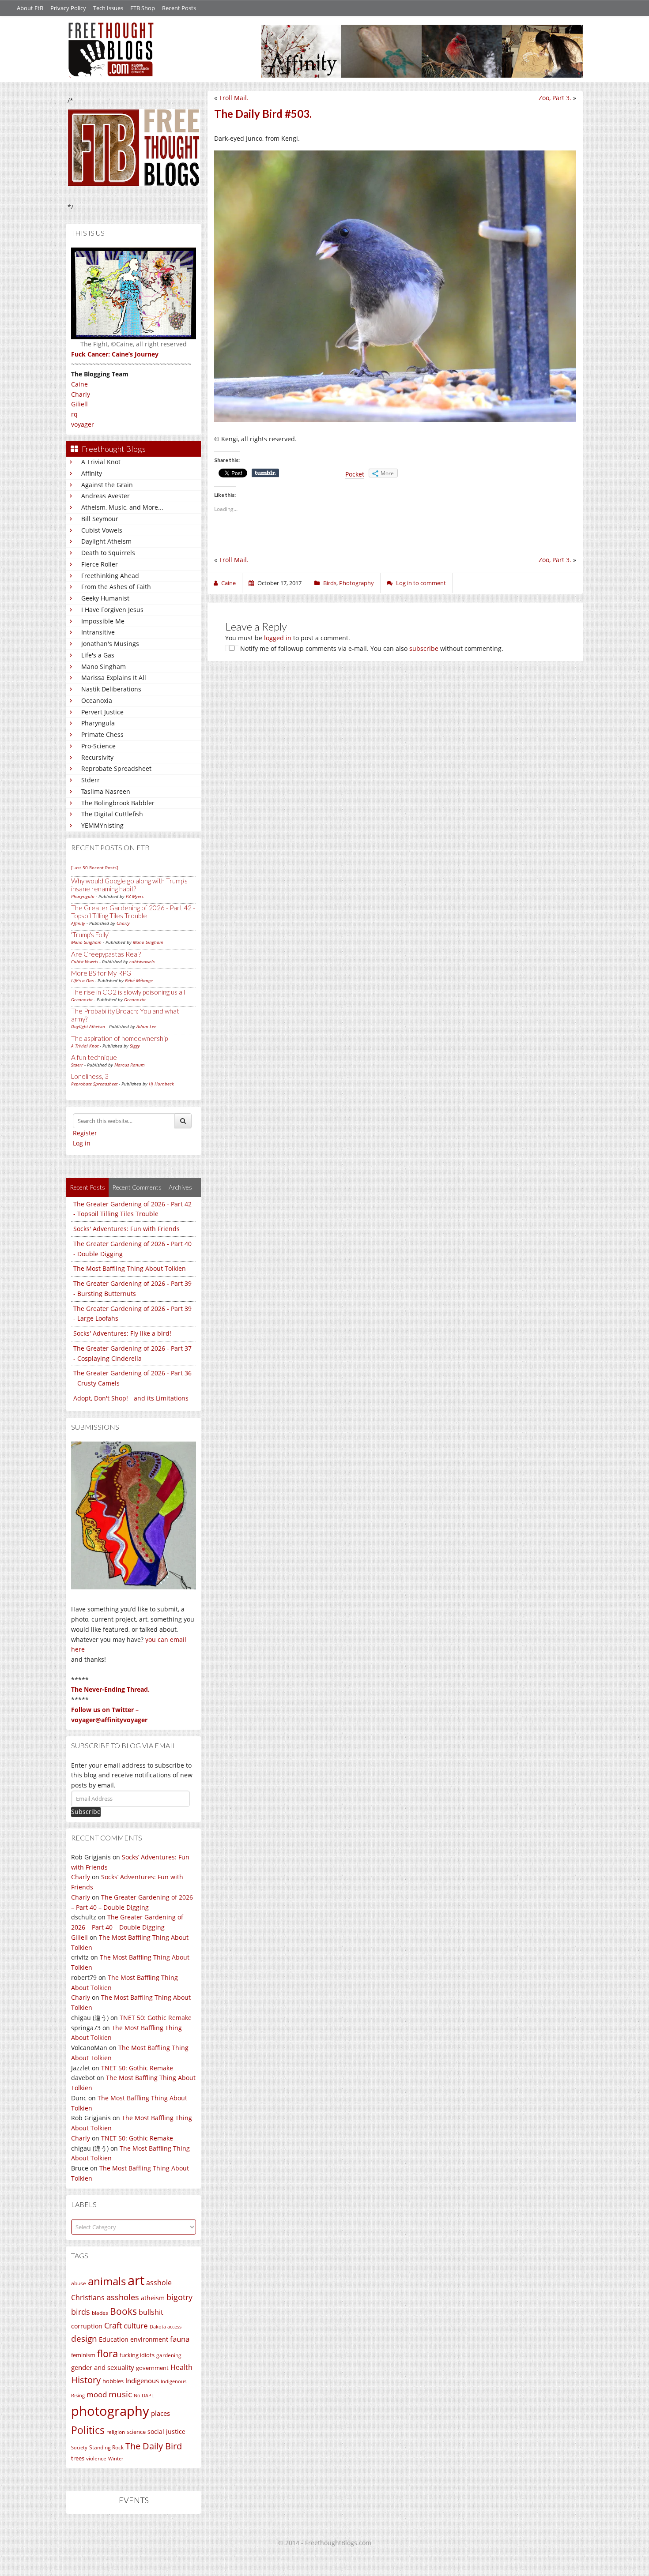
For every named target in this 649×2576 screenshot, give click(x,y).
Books (123, 2311)
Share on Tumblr (265, 473)
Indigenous (142, 2381)
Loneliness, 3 (90, 1076)
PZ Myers (135, 896)
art (136, 2280)
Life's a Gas (98, 655)
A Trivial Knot (101, 462)
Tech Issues (108, 8)
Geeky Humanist (105, 598)
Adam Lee (146, 1026)
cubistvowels (142, 961)
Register (85, 1133)
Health (181, 2367)
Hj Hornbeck (161, 1084)
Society (79, 2448)
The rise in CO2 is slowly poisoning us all (128, 992)
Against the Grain (107, 485)
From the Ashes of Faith (116, 587)
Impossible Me (103, 621)
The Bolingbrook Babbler (118, 803)
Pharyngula (98, 723)
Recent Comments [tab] (137, 1187)
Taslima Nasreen (106, 791)
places (160, 2413)
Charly (81, 394)
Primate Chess (102, 734)
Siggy (135, 1046)
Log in (82, 1143)
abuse (79, 2283)
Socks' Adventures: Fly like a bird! (122, 1333)
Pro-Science (98, 746)
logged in (278, 638)
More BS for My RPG (101, 973)
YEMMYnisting (102, 825)
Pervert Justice (102, 712)
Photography (357, 583)
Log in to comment (421, 583)
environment (149, 2339)
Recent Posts (179, 8)
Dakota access (166, 2327)
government (152, 2368)
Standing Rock (106, 2447)
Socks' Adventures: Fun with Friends (126, 1229)
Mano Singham (104, 667)
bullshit (151, 2312)
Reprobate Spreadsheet (116, 768)
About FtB (30, 8)
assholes (123, 2297)
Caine (79, 384)
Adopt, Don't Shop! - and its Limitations (131, 1398)
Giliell (79, 404)
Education (114, 2339)
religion (116, 2432)
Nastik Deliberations (111, 689)
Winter (116, 2458)
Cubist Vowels (102, 530)
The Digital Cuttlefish (112, 814)
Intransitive (98, 632)
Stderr (91, 780)
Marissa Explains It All (114, 678)
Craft (113, 2325)
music (120, 2394)
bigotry (179, 2297)
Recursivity (97, 757)
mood (97, 2394)
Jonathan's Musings (110, 644)
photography (110, 2411)
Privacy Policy (68, 8)
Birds (330, 583)
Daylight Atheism (106, 541)
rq (74, 414)
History (86, 2380)
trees (78, 2458)
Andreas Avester (106, 496)
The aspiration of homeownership (119, 1038)
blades (100, 2313)
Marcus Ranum (130, 1065)
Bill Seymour (100, 519)
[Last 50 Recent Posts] (94, 867)
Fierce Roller (100, 564)
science (136, 2432)
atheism (153, 2298)
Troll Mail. (234, 98)
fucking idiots (137, 2355)
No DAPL (144, 2395)
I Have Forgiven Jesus (112, 610)
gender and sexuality (103, 2367)
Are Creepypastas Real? (106, 954)
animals (107, 2281)
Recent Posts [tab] (87, 1187)
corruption (87, 2326)
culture (136, 2326)
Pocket (355, 474)
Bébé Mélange (139, 980)
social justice (166, 2431)
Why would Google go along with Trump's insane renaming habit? (129, 885)
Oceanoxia (97, 700)
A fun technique (94, 1057)
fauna (180, 2339)
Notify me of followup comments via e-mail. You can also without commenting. (371, 648)
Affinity (92, 473)
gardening (169, 2355)
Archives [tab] (180, 1187)
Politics (88, 2430)
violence (96, 2458)
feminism (83, 2355)
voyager (83, 424)
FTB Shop (143, 8)
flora (108, 2353)
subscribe (424, 648)
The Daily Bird (154, 2446)
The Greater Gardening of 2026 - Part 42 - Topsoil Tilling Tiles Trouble (133, 912)
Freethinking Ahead (110, 576)
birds (81, 2312)
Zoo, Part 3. (555, 98)
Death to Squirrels (108, 553)
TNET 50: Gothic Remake (156, 2018)
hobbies (113, 2381)
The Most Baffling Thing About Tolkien (130, 1268)
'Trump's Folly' (90, 935)
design (84, 2338)
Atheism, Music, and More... (122, 507)
